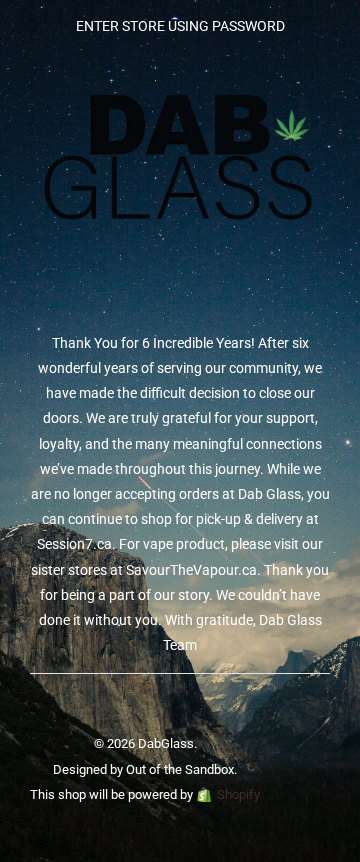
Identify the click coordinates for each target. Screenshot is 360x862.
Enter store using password (180, 26)
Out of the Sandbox (180, 769)
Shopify (238, 794)
